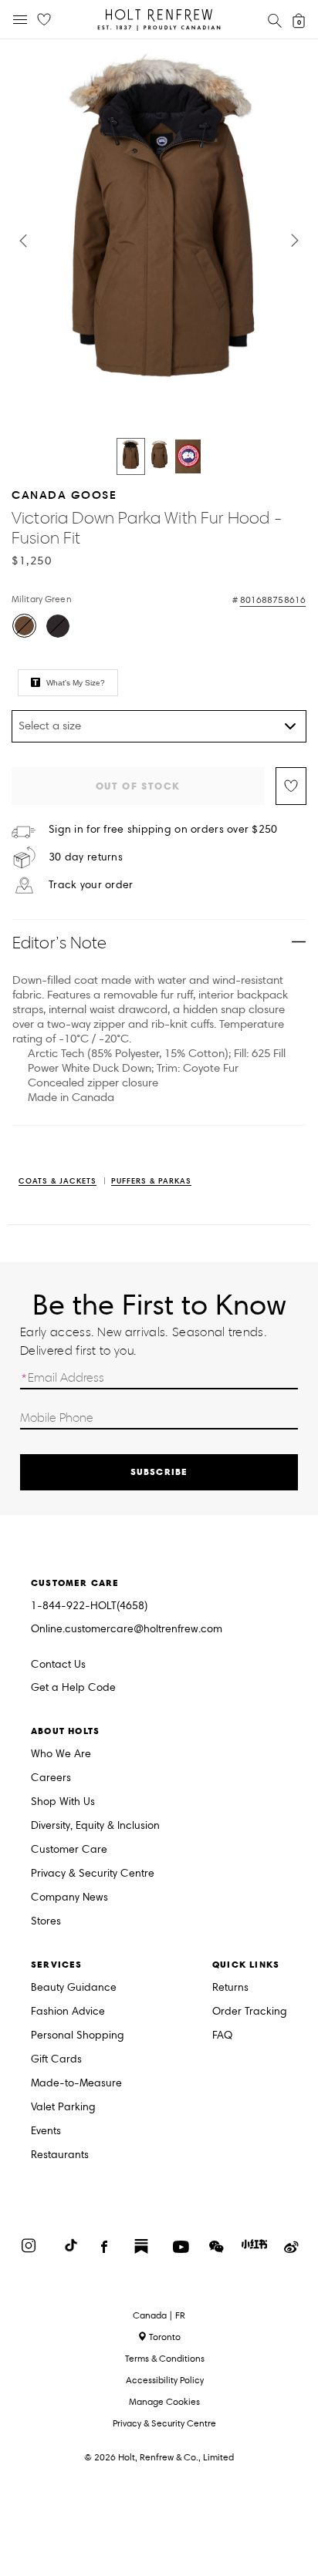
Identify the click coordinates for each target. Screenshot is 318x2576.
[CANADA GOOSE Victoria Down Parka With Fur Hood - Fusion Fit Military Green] (131, 456)
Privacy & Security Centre (93, 1874)
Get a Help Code (73, 1688)
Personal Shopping (78, 2036)
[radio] (24, 626)
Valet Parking (63, 2108)
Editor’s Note (60, 943)
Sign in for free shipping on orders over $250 (163, 830)
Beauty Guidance (74, 1988)
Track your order (91, 885)
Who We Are (61, 1754)
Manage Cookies (164, 2401)
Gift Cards (56, 2060)
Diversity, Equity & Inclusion (95, 1826)
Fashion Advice (68, 2012)
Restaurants (60, 2155)
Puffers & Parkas (151, 1182)
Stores (46, 1922)
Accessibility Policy (165, 2380)
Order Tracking (250, 2012)
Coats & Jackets (58, 1182)
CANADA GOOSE (64, 495)
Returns (230, 1988)
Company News (69, 1898)
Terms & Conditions (165, 2358)
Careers (51, 1778)
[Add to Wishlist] (291, 786)
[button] (23, 241)
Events (46, 2132)
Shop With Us (63, 1802)
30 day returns (86, 857)
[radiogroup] (157, 628)
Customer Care (69, 1850)
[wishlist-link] (44, 20)
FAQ (222, 2036)
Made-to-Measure (76, 2084)
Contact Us (58, 1664)
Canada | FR (159, 2315)
